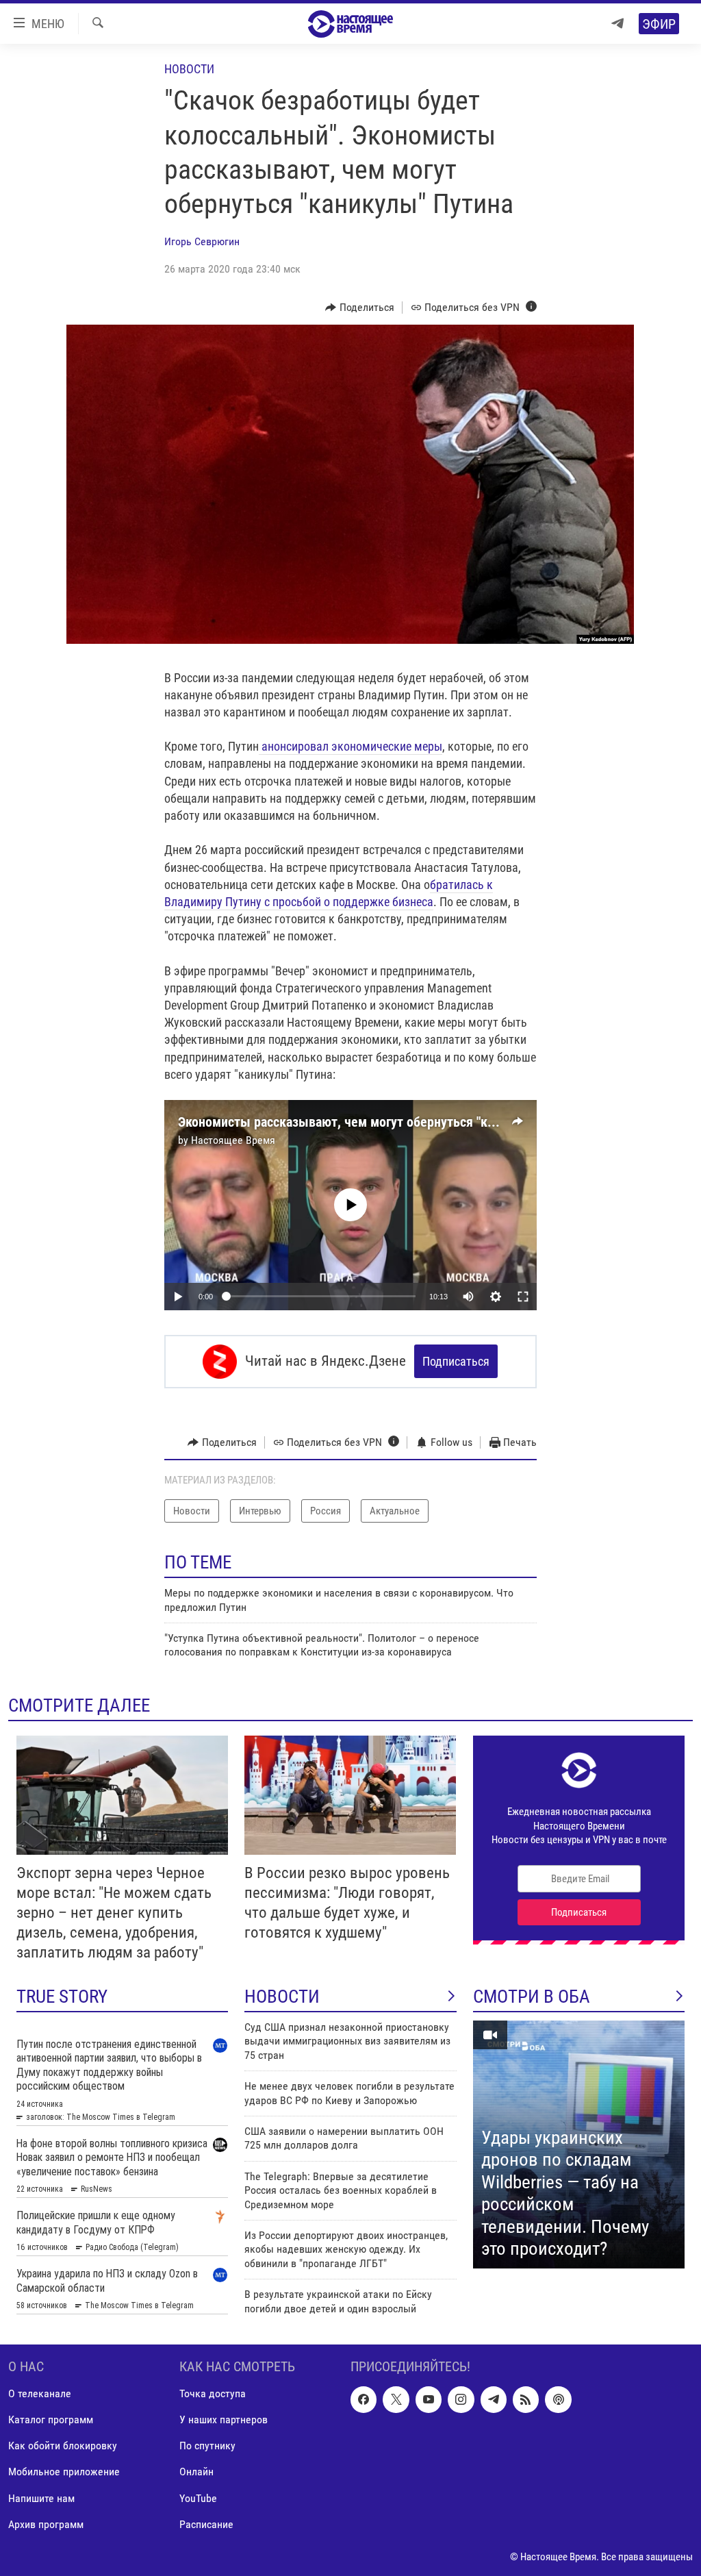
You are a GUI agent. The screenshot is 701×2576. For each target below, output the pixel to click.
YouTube (198, 2498)
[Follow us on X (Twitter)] (396, 2400)
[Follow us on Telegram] (494, 2400)
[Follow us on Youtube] (429, 2400)
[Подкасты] (558, 2400)
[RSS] (526, 2400)
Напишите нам (41, 2498)
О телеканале (40, 2394)
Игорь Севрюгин (202, 241)
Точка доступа (213, 2394)
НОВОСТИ (282, 1997)
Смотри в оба (532, 1997)
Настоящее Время (233, 1140)
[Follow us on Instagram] (461, 2400)
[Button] (360, 308)
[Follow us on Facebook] (364, 2400)
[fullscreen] (523, 1297)
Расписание (206, 2524)
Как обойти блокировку (63, 2446)
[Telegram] (617, 24)
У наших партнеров (224, 2420)
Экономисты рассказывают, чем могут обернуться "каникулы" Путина (382, 1122)
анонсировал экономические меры (350, 746)
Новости (189, 69)
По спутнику (207, 2446)
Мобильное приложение (64, 2472)
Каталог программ (51, 2420)
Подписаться (456, 1361)
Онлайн (196, 2472)
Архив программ (46, 2524)
